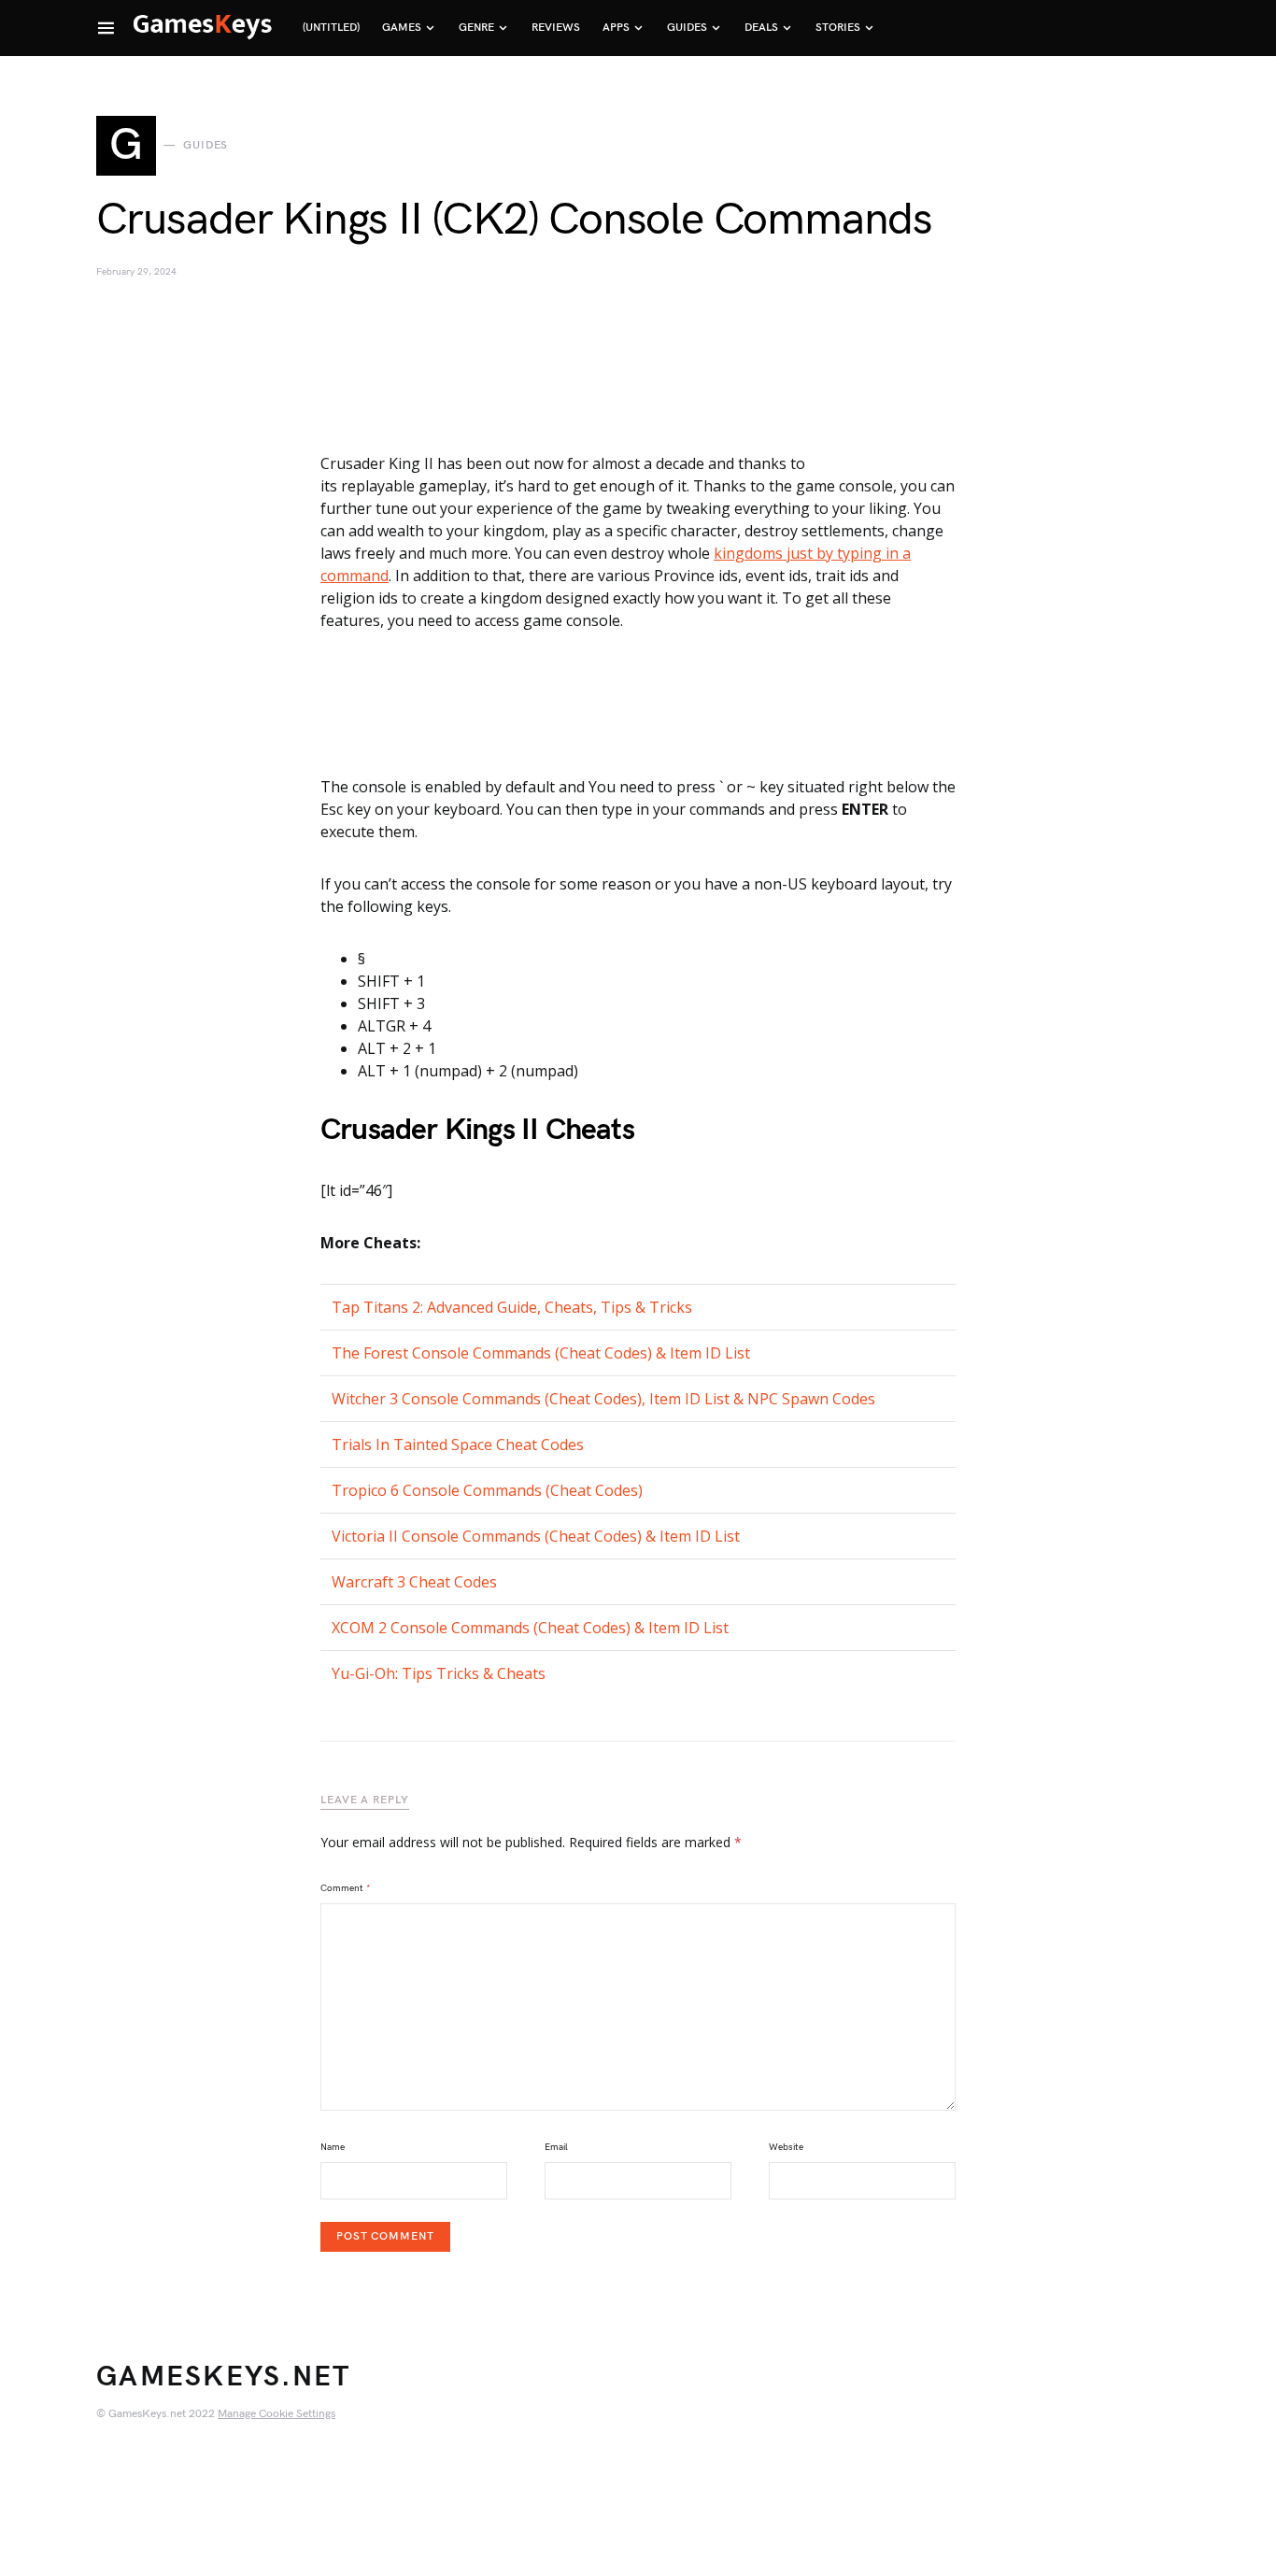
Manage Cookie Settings (276, 2414)
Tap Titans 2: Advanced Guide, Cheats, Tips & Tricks (512, 1307)
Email (556, 2147)
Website (786, 2147)
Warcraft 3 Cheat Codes (414, 1582)
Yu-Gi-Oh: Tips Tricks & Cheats (439, 1673)
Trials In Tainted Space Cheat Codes (458, 1445)
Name (333, 2147)
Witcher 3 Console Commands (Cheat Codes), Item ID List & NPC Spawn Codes (603, 1399)
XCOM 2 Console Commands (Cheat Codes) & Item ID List (530, 1628)
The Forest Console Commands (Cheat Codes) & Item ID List (541, 1353)
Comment (346, 1888)
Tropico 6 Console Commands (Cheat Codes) (487, 1490)
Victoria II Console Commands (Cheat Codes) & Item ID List (536, 1536)
